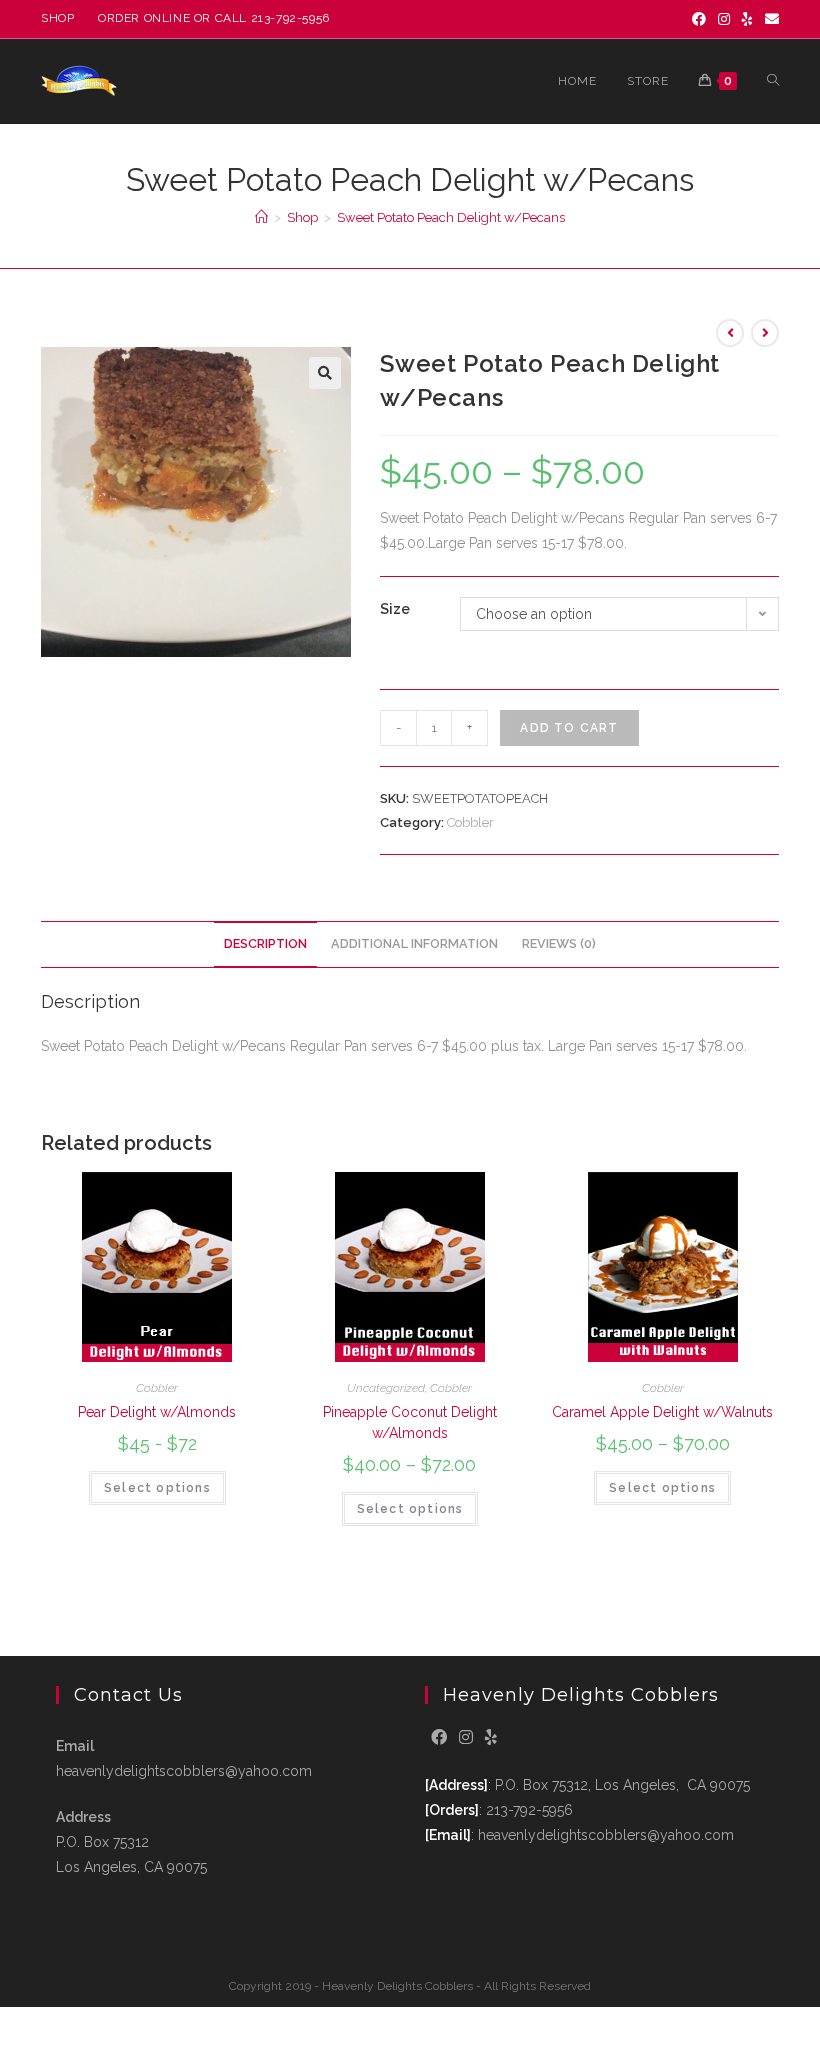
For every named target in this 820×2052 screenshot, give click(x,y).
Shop (57, 18)
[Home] (261, 217)
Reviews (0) (559, 943)
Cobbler (470, 822)
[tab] (265, 944)
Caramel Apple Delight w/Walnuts (662, 1412)
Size (395, 609)
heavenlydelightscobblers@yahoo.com (184, 1771)
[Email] (769, 19)
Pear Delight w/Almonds (157, 1412)
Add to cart (569, 728)
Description (265, 943)
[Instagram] (724, 19)
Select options (157, 1488)
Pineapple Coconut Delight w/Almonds (410, 1422)
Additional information (414, 943)
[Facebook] (699, 19)
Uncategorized (386, 1388)
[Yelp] (747, 19)
